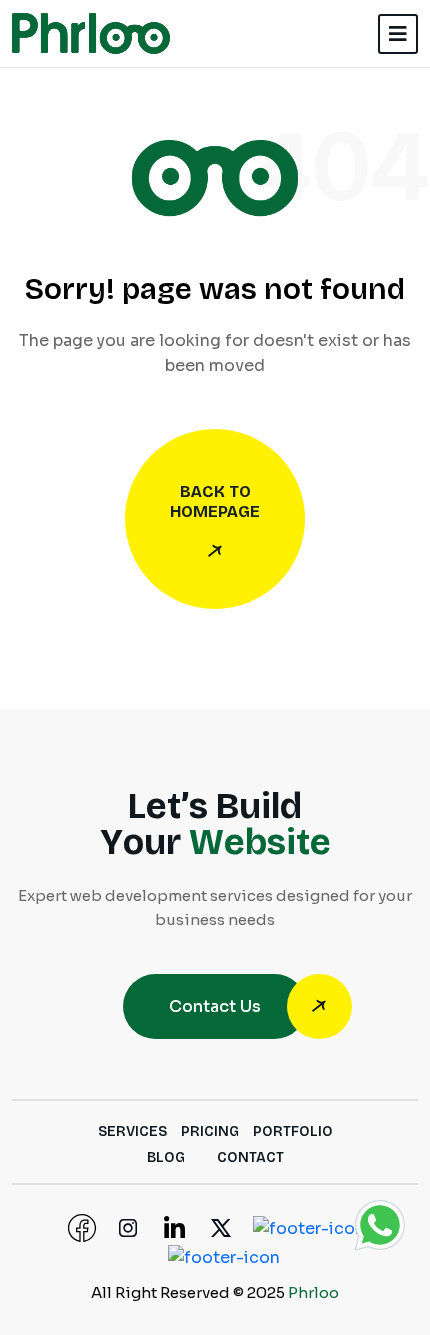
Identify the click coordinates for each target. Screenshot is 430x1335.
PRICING (210, 1131)
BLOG (166, 1157)
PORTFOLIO (293, 1131)
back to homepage (215, 501)
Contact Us (215, 1006)
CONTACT (250, 1157)
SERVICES (132, 1131)
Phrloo (313, 1292)
